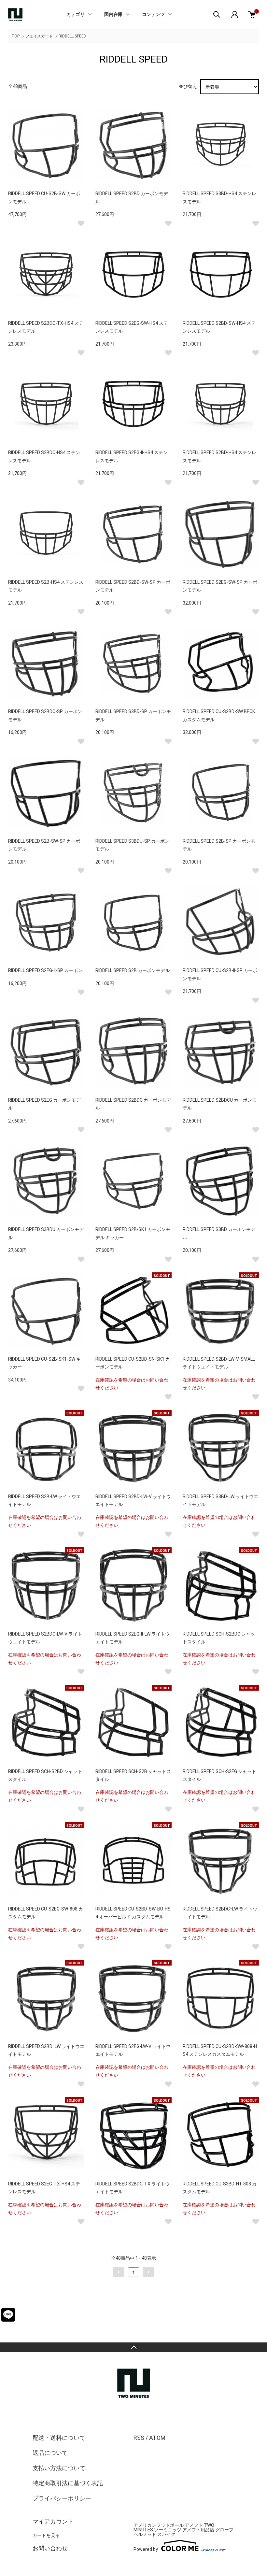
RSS (139, 2438)
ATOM (157, 2438)
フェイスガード (39, 36)
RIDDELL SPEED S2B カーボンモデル (133, 970)
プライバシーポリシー (62, 2498)
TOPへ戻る (133, 2347)
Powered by (146, 2549)
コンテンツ (153, 15)
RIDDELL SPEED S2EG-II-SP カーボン (45, 970)
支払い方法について (59, 2468)
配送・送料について (59, 2438)
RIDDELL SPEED (72, 36)
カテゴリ (76, 15)
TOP (15, 36)
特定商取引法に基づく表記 (68, 2483)
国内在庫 (113, 15)
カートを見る (46, 2535)
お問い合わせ (50, 2548)
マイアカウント (53, 2521)
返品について (50, 2453)
